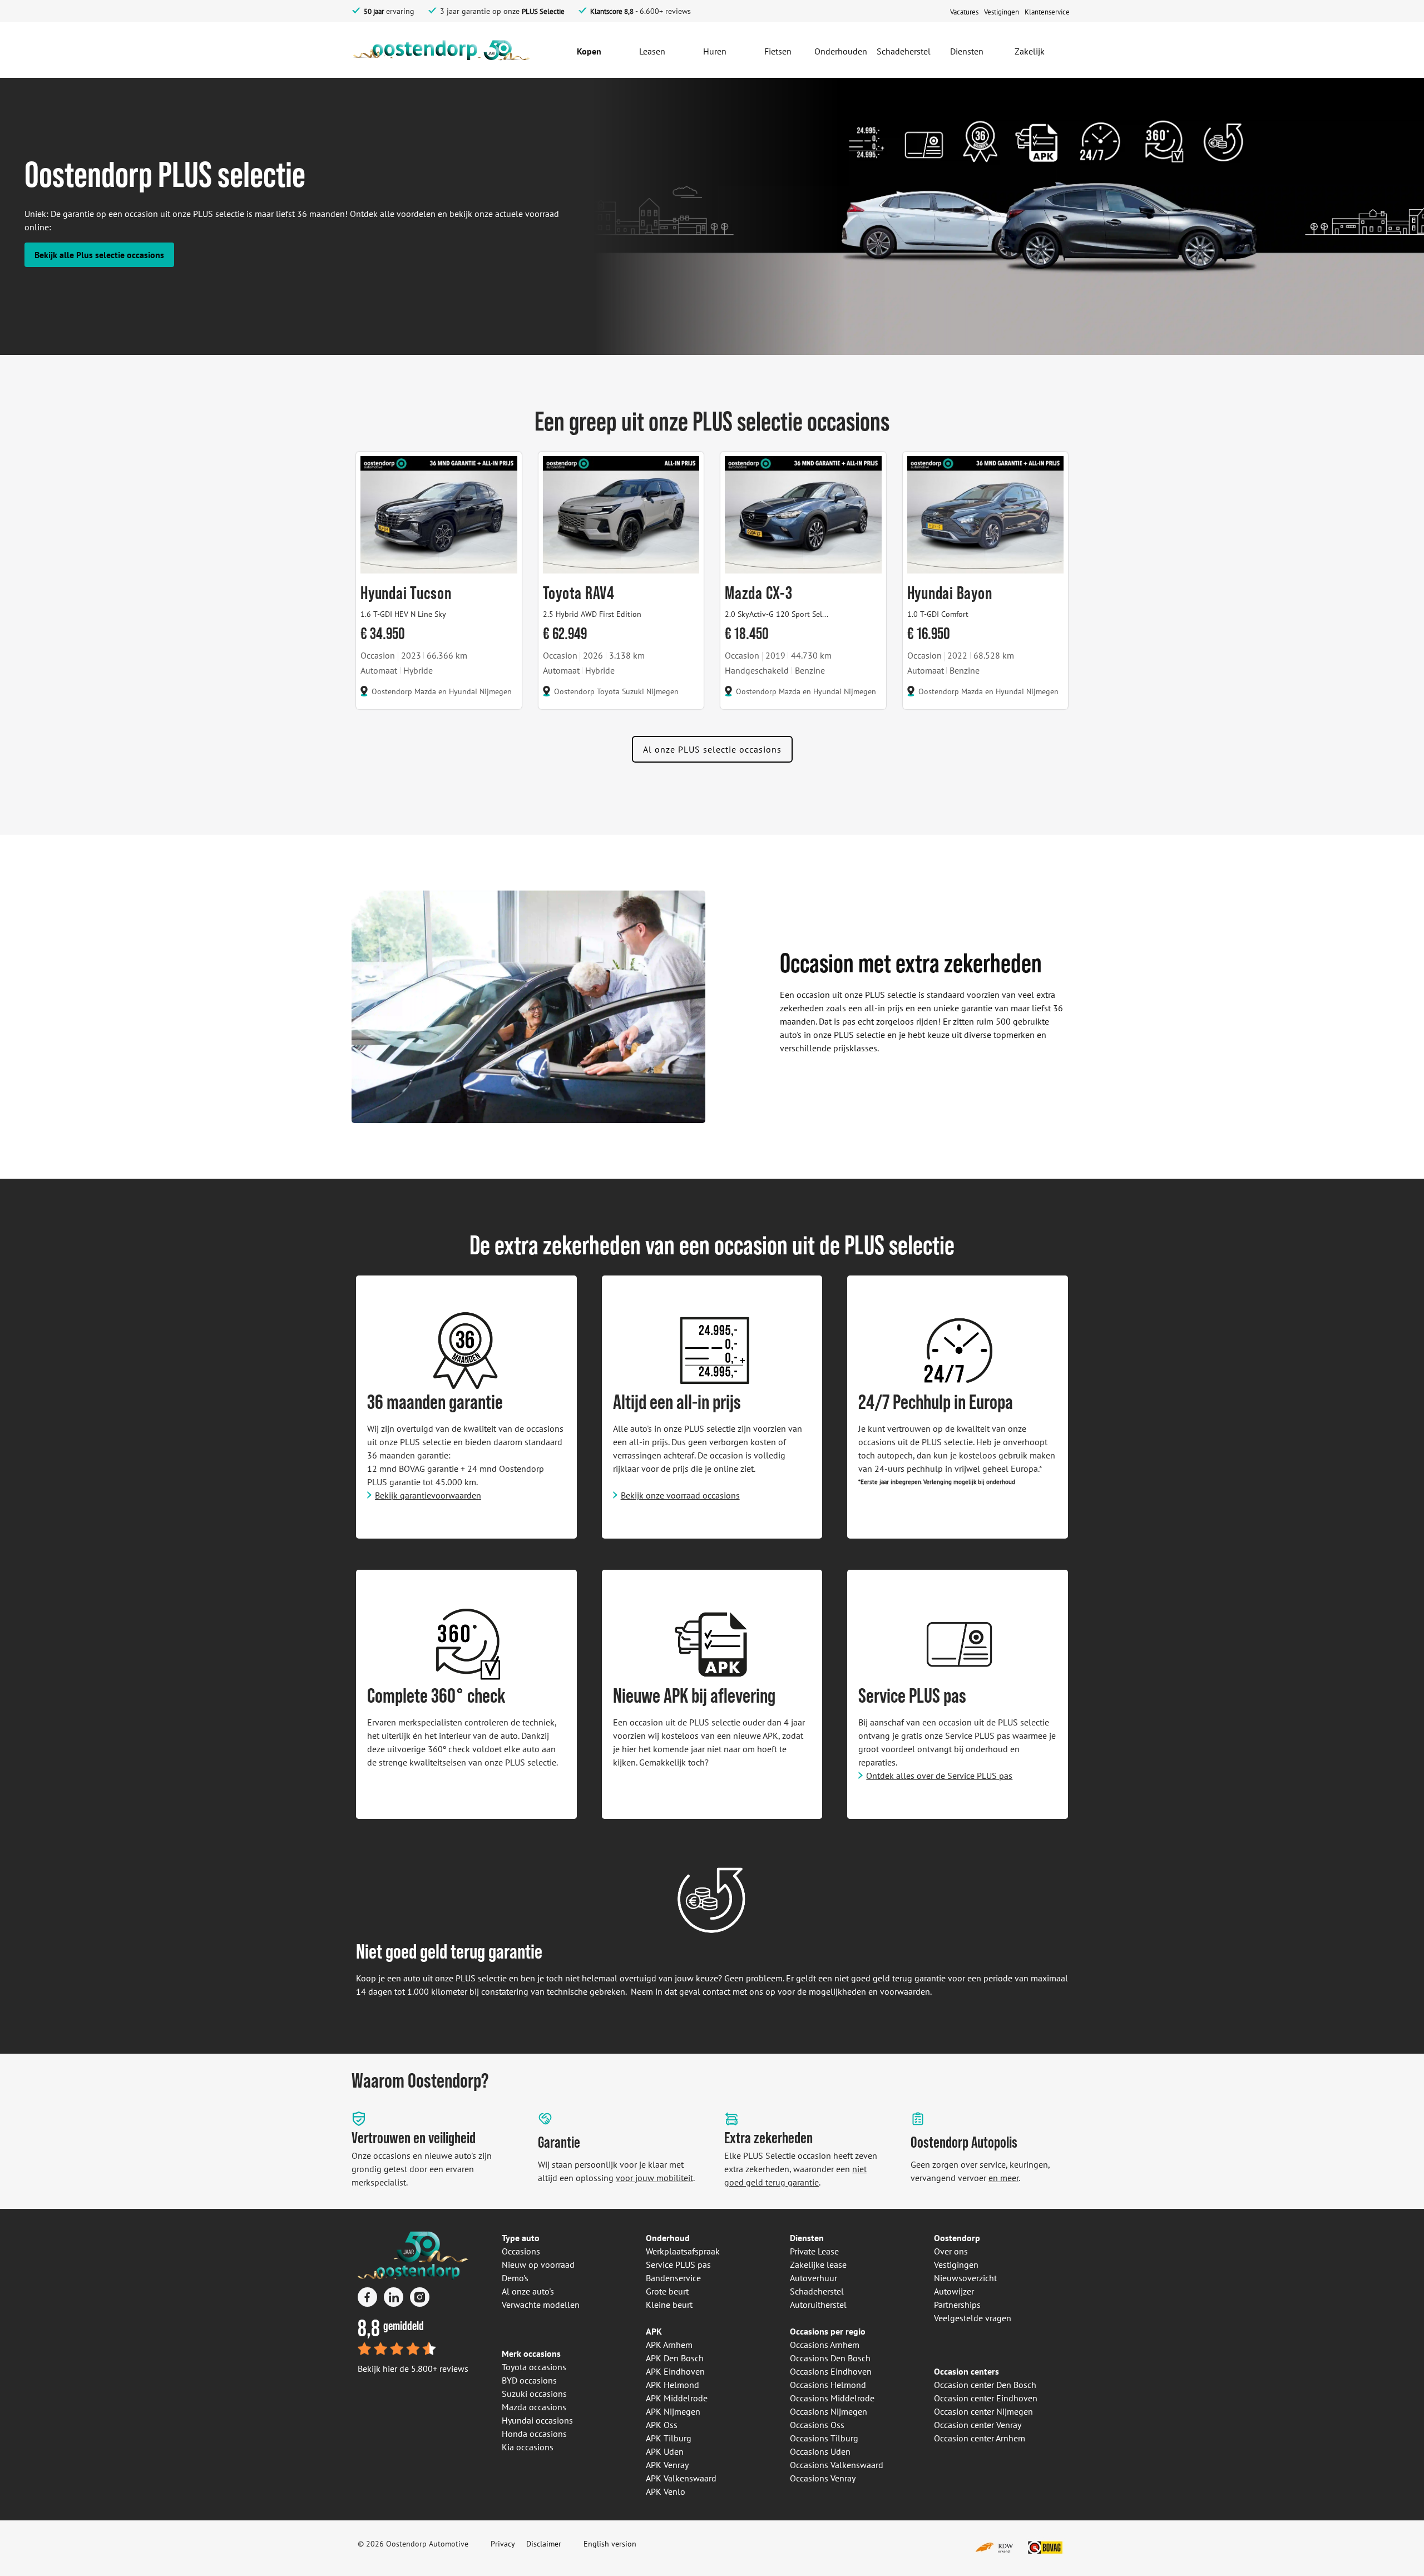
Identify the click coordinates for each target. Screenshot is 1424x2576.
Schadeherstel (817, 2291)
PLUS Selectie (543, 11)
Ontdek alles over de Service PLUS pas (939, 1776)
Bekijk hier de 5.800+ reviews (413, 2369)
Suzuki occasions (534, 2394)
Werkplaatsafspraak (683, 2251)
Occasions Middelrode (832, 2398)
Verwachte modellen (541, 2305)
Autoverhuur (814, 2278)
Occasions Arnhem (825, 2345)
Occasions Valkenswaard (837, 2465)
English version (610, 2544)
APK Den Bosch (675, 2358)
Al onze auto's (528, 2291)
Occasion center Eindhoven (986, 2398)
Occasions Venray (823, 2478)
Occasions (521, 2251)
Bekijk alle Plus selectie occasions (99, 255)
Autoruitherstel (818, 2305)
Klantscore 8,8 (612, 11)
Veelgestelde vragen (973, 2318)
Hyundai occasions (537, 2420)
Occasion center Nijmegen (983, 2411)
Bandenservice (673, 2278)
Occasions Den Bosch (830, 2358)
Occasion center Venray (978, 2425)
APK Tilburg (669, 2438)
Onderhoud (668, 2238)
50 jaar (374, 11)
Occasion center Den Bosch (985, 2385)
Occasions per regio (828, 2331)
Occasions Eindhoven (831, 2371)
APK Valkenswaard (681, 2478)
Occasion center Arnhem (980, 2438)
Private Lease (814, 2251)
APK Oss (662, 2425)
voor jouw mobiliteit (654, 2178)
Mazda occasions (534, 2407)
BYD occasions (529, 2380)
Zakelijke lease (818, 2264)
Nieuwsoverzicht (965, 2278)
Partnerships (957, 2305)
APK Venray (667, 2465)
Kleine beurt (669, 2305)
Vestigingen (956, 2264)
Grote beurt (667, 2291)
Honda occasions (534, 2434)
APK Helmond (673, 2385)
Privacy (503, 2544)
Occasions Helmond (828, 2385)
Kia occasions (528, 2447)
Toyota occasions (534, 2367)
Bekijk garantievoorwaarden (428, 1495)
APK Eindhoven (675, 2371)
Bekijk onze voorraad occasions (680, 1495)
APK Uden (665, 2451)
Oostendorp (957, 2238)
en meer (1003, 2178)
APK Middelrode (677, 2398)
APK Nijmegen (673, 2411)
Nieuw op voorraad (538, 2264)
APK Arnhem (669, 2345)
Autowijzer (954, 2291)
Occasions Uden (820, 2451)
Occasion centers (966, 2371)
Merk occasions (531, 2353)
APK (654, 2331)
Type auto (521, 2238)
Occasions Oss (817, 2425)
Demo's (515, 2278)
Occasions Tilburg (824, 2438)
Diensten (807, 2238)
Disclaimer (544, 2544)
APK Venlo (666, 2491)
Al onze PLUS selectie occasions (712, 749)
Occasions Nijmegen (829, 2411)
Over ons (951, 2251)
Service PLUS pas (678, 2264)
